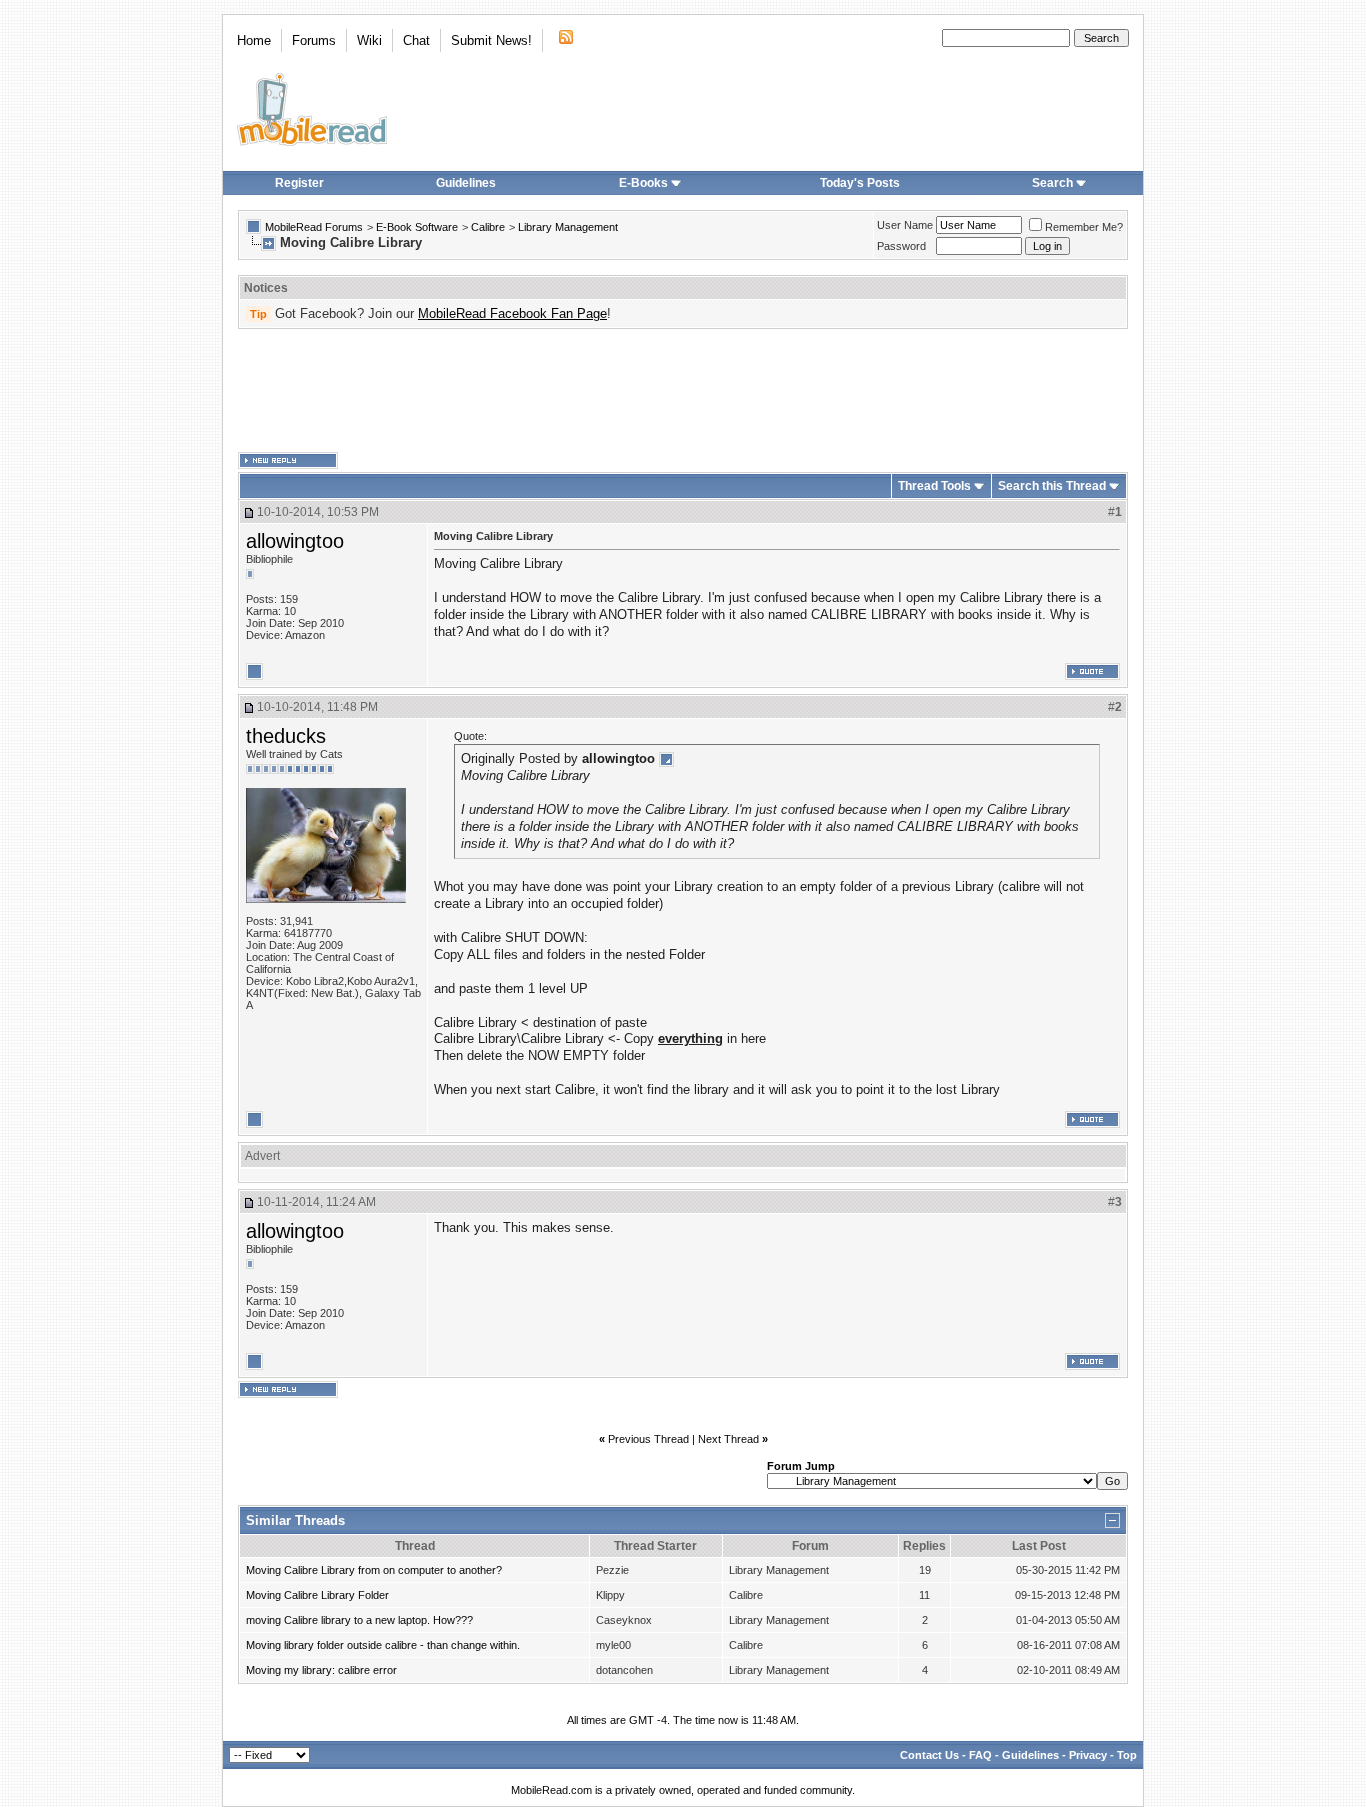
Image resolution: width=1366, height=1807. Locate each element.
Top (1127, 1755)
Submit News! (491, 40)
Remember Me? (1084, 227)
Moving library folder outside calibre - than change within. (383, 1645)
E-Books (643, 183)
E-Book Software (417, 227)
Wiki (369, 40)
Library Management (568, 227)
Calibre (488, 227)
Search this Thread (1052, 486)
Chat (416, 40)
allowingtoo (295, 541)
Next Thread (728, 1439)
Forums (314, 40)
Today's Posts (860, 183)
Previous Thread (648, 1439)
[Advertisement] (683, 391)
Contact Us (929, 1755)
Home (254, 40)
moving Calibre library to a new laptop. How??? (359, 1620)
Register (299, 183)
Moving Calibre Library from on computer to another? (374, 1570)
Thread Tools (934, 486)
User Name (905, 225)
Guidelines (466, 183)
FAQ (980, 1755)
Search (1052, 183)
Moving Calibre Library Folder (317, 1595)
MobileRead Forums (314, 227)
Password (901, 246)
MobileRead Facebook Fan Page (512, 313)
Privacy (1088, 1755)
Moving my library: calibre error (321, 1670)
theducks (286, 736)
